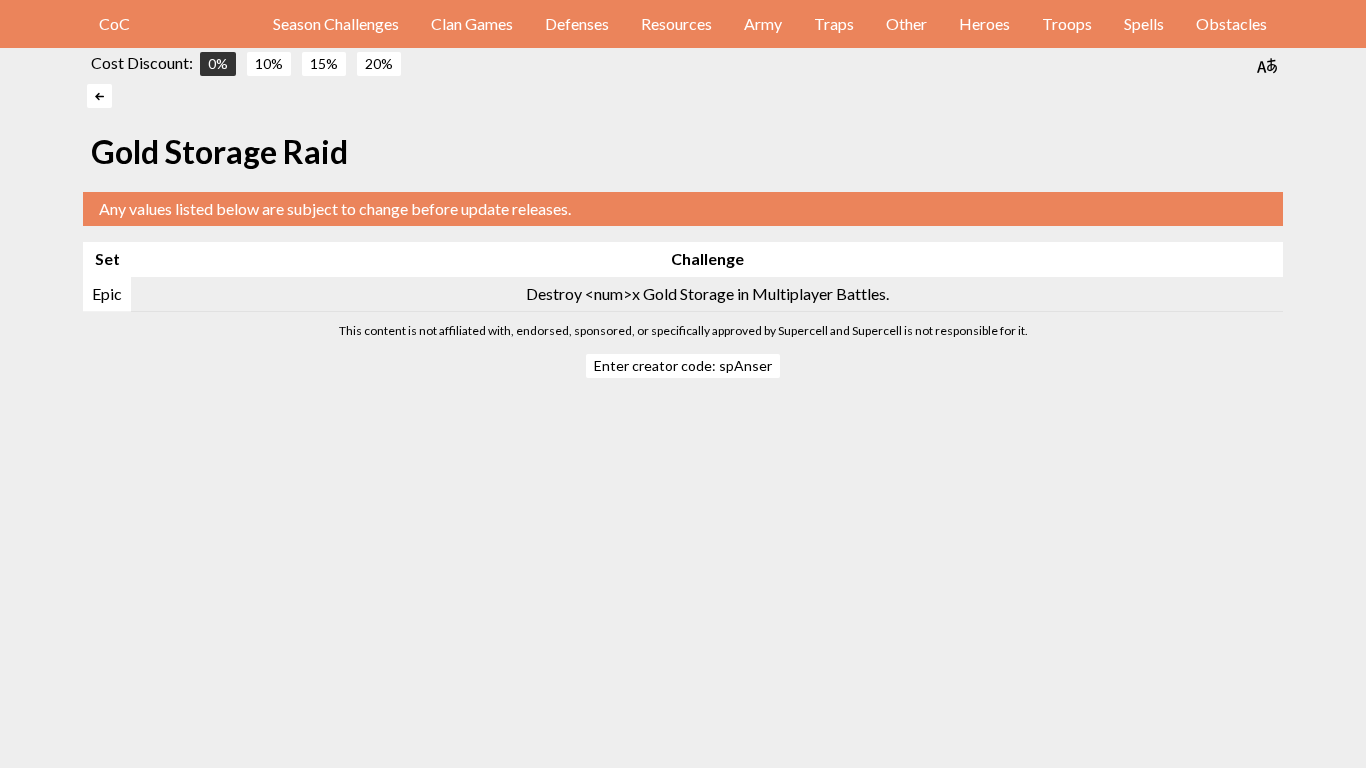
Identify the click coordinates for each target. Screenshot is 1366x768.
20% (379, 63)
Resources (676, 23)
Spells (1144, 23)
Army (763, 23)
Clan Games (472, 23)
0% (218, 63)
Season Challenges (336, 23)
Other (906, 23)
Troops (1067, 23)
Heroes (984, 23)
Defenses (577, 23)
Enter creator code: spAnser (683, 365)
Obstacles (1231, 23)
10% (269, 63)
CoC (114, 23)
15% (324, 63)
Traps (834, 23)
